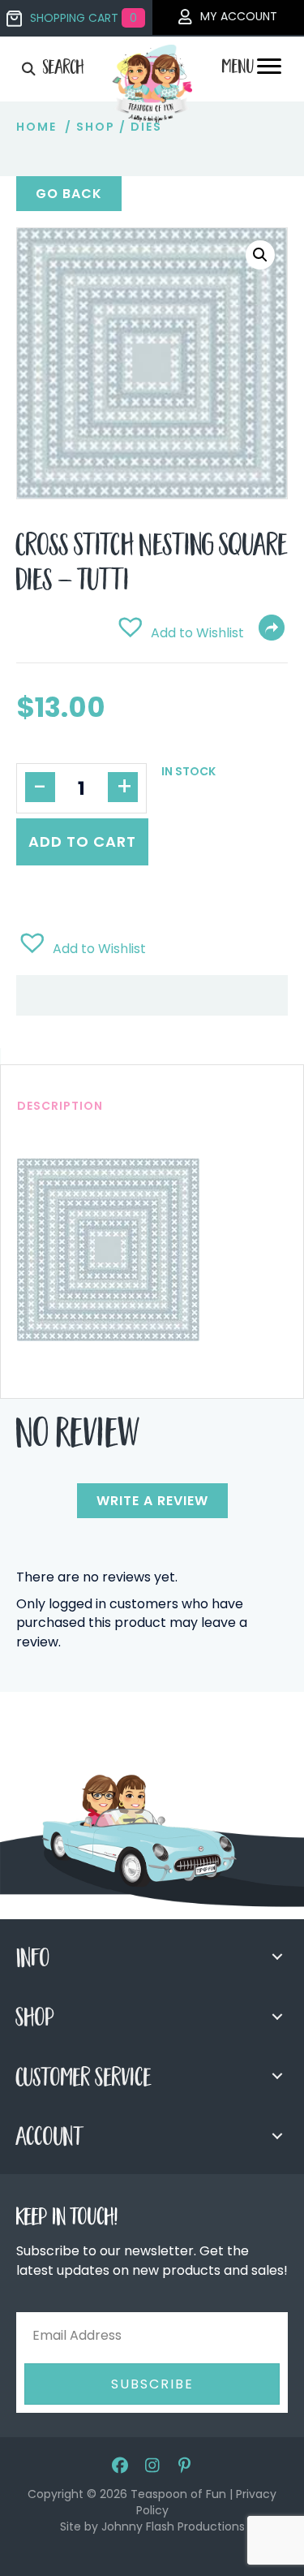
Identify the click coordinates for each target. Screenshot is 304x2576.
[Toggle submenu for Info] (277, 1957)
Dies (146, 127)
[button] (260, 255)
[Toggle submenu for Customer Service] (277, 2076)
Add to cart (82, 841)
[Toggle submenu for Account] (277, 2136)
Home (36, 127)
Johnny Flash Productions (173, 2526)
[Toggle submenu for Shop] (277, 2017)
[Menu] (269, 71)
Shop (96, 127)
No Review (78, 1438)
